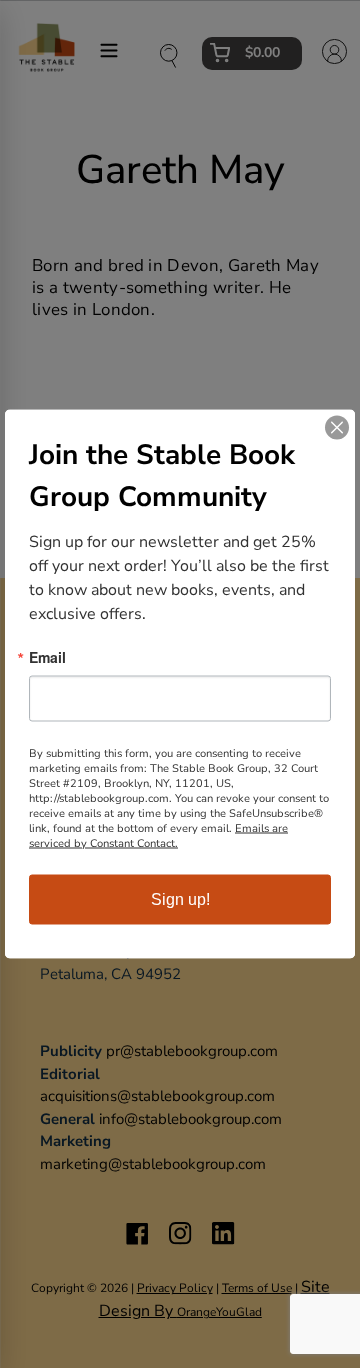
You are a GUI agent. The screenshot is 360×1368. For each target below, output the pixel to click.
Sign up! (180, 899)
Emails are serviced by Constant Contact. (158, 836)
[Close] (337, 428)
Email (47, 657)
